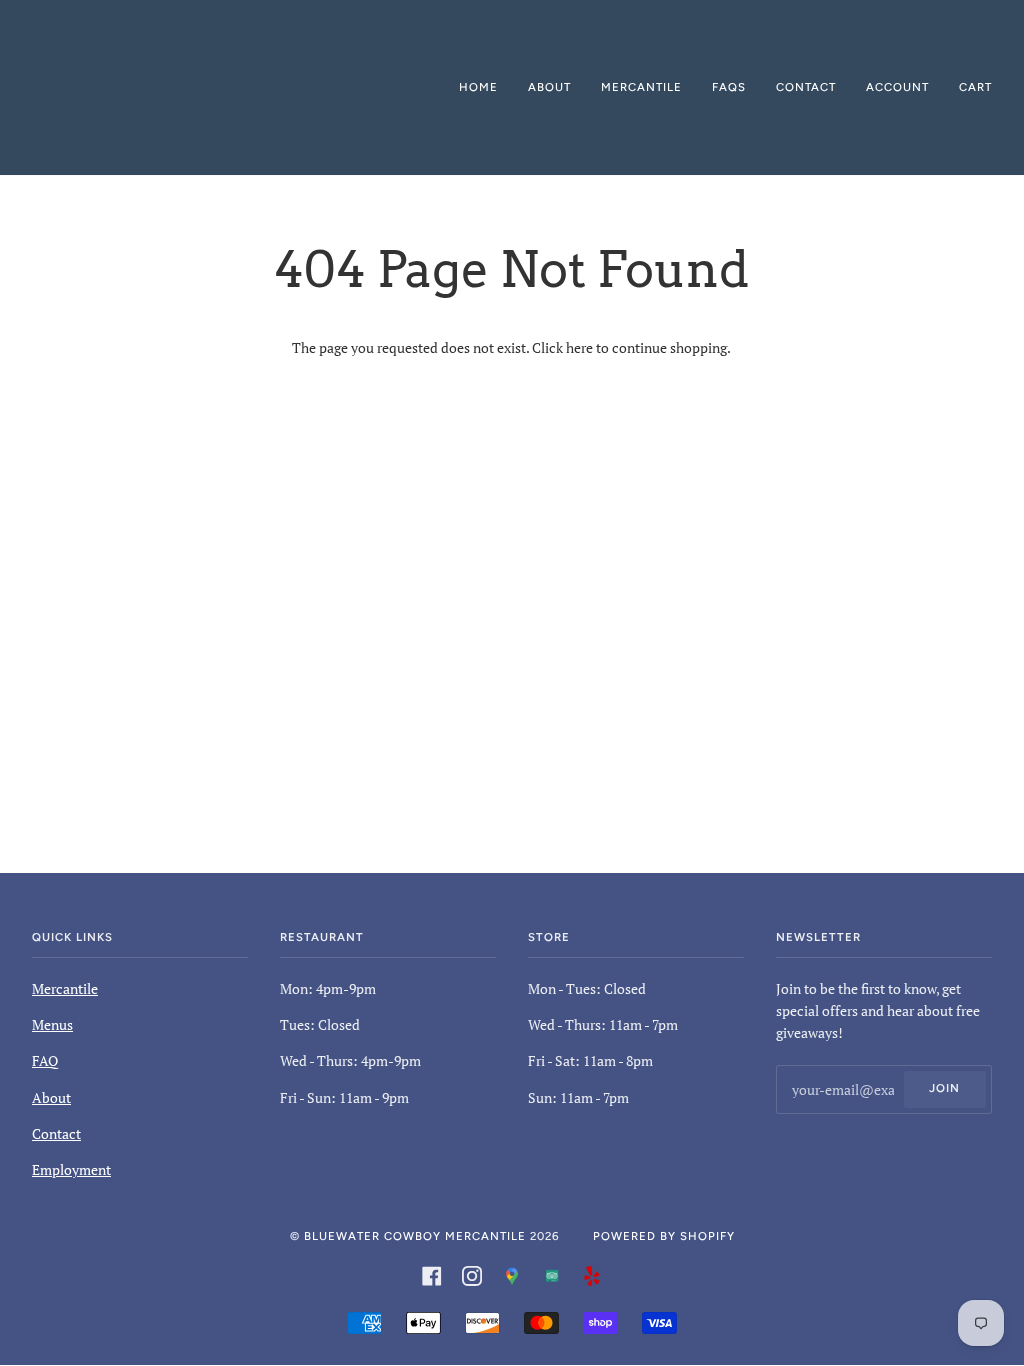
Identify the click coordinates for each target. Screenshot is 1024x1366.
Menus (52, 1024)
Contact (56, 1133)
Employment (71, 1169)
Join (944, 1088)
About (51, 1097)
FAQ (45, 1060)
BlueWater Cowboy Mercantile (415, 1236)
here (579, 347)
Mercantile (65, 988)
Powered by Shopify (664, 1236)
